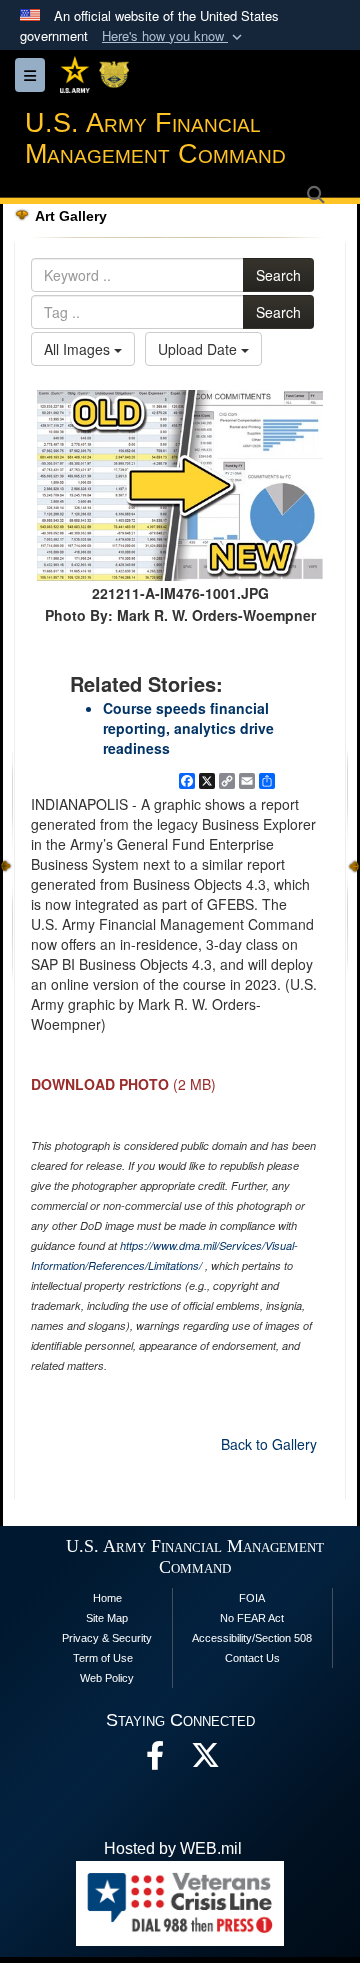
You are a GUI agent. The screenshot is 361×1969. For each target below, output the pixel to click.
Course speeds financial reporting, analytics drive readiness (188, 728)
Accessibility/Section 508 (252, 1638)
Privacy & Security (107, 1638)
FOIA (252, 1598)
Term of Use (103, 1658)
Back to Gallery (269, 1444)
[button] (174, 36)
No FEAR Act (252, 1618)
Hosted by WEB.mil (173, 1848)
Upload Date (199, 349)
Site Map (107, 1618)
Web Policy (107, 1678)
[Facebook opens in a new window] (155, 1760)
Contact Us (252, 1658)
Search (278, 275)
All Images (79, 349)
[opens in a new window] (205, 1760)
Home (107, 1598)
